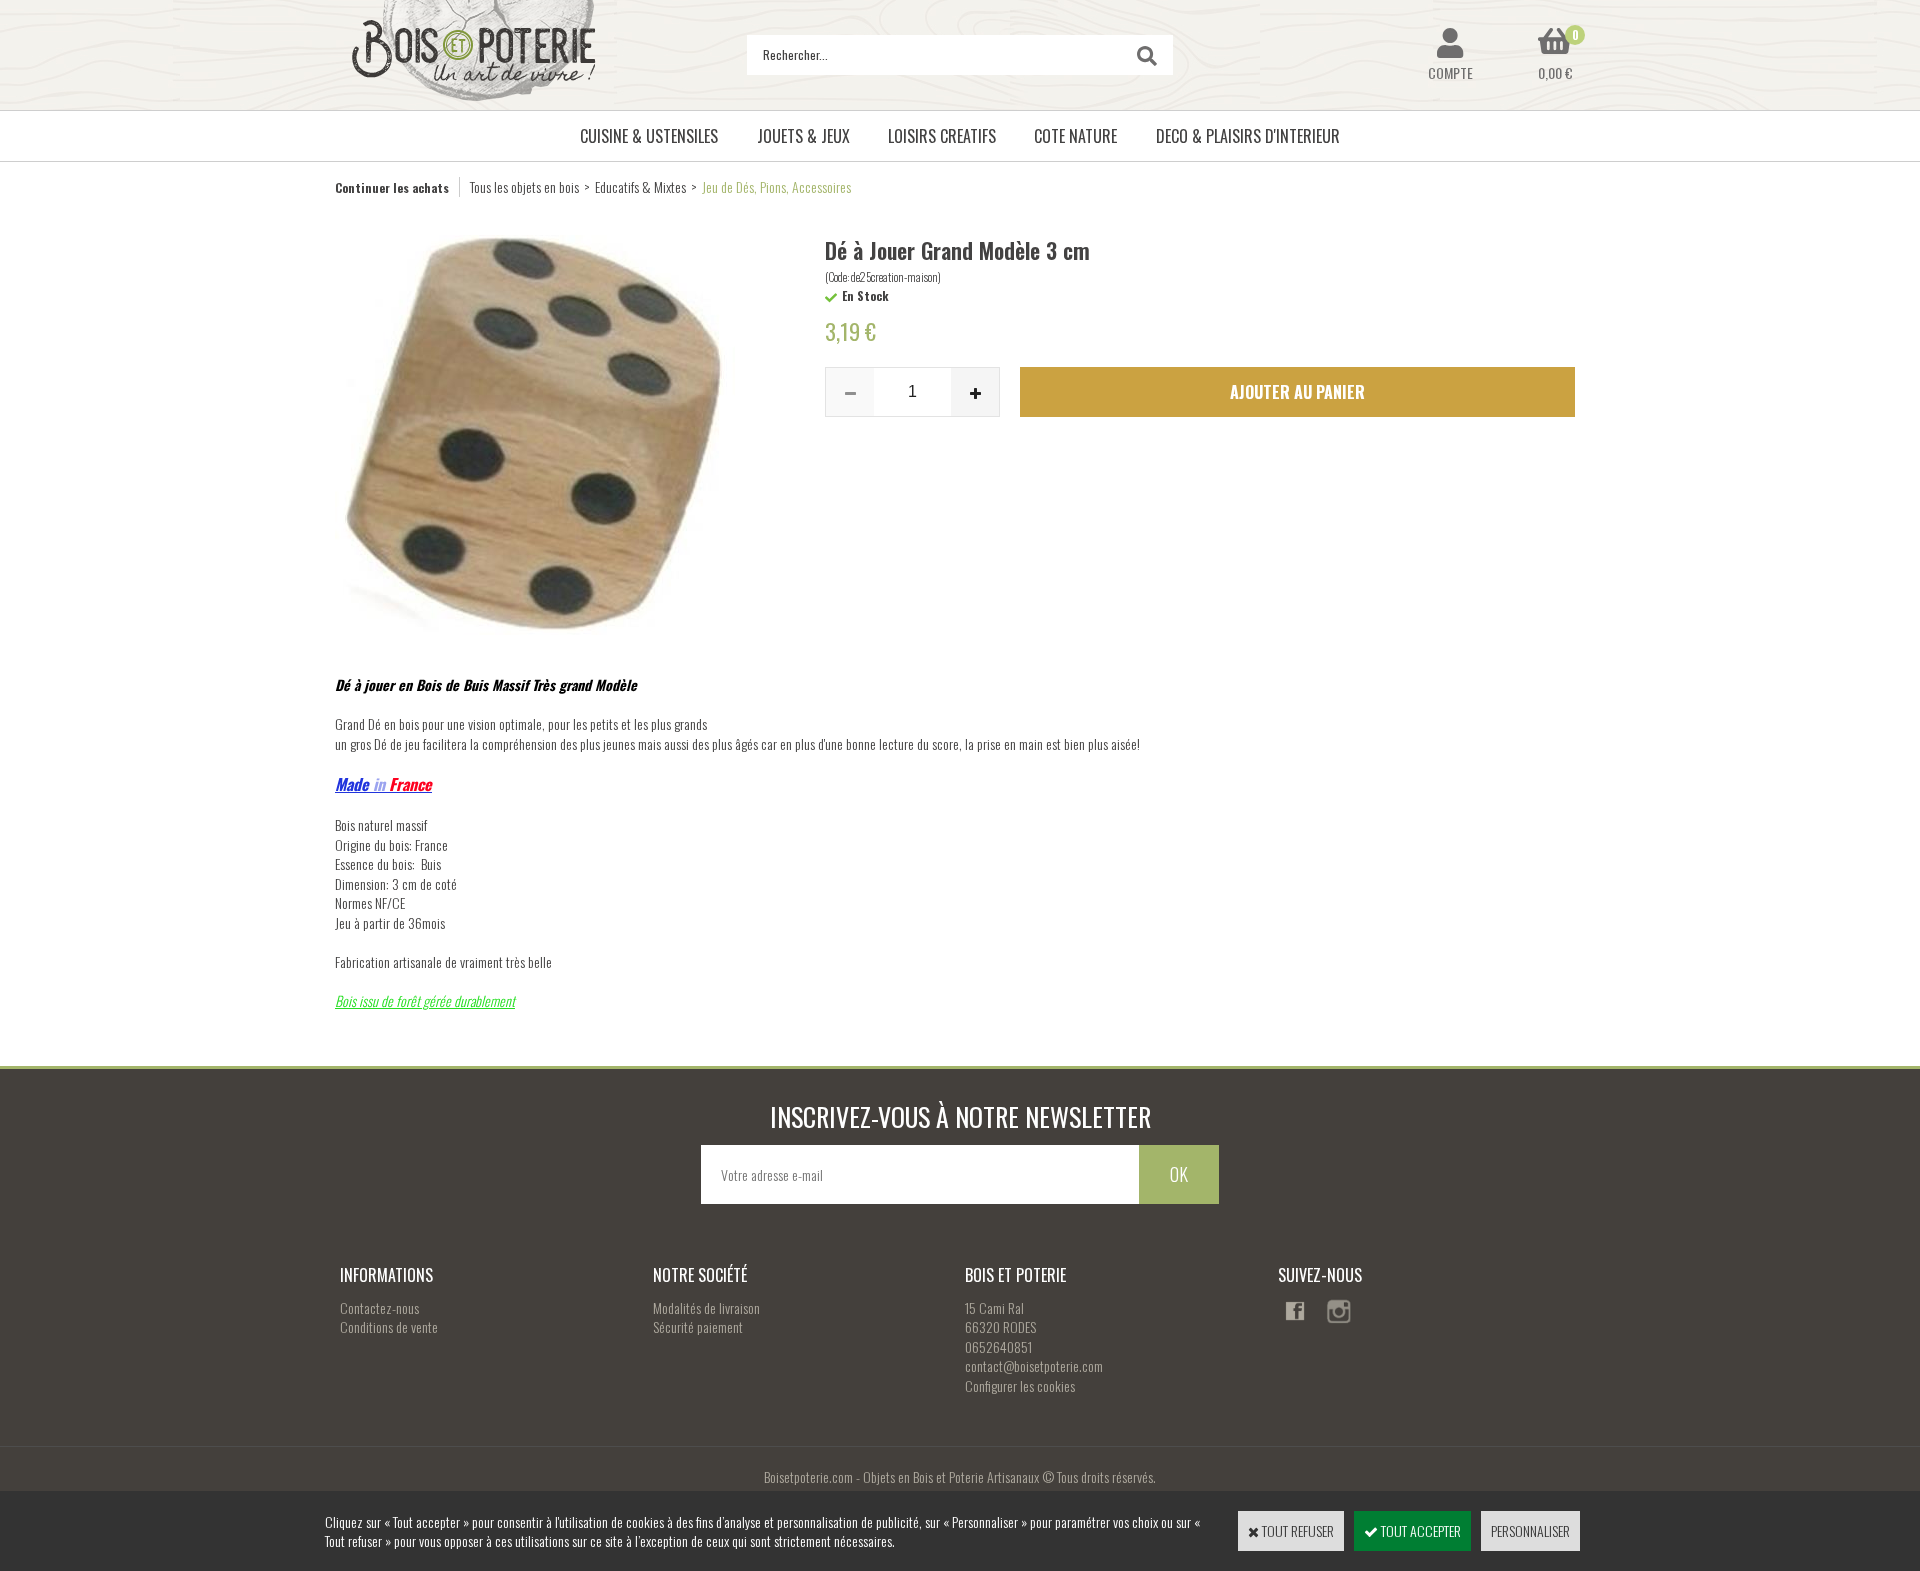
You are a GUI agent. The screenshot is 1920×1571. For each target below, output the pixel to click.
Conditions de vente (389, 1326)
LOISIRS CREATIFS (942, 136)
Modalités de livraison (706, 1307)
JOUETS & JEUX (803, 136)
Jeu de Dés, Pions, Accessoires (776, 186)
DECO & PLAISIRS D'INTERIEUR (1248, 136)
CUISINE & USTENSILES (649, 136)
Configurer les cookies (1020, 1385)
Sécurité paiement (698, 1326)
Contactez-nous (379, 1307)
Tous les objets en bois (524, 186)
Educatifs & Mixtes (640, 186)
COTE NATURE (1075, 136)
